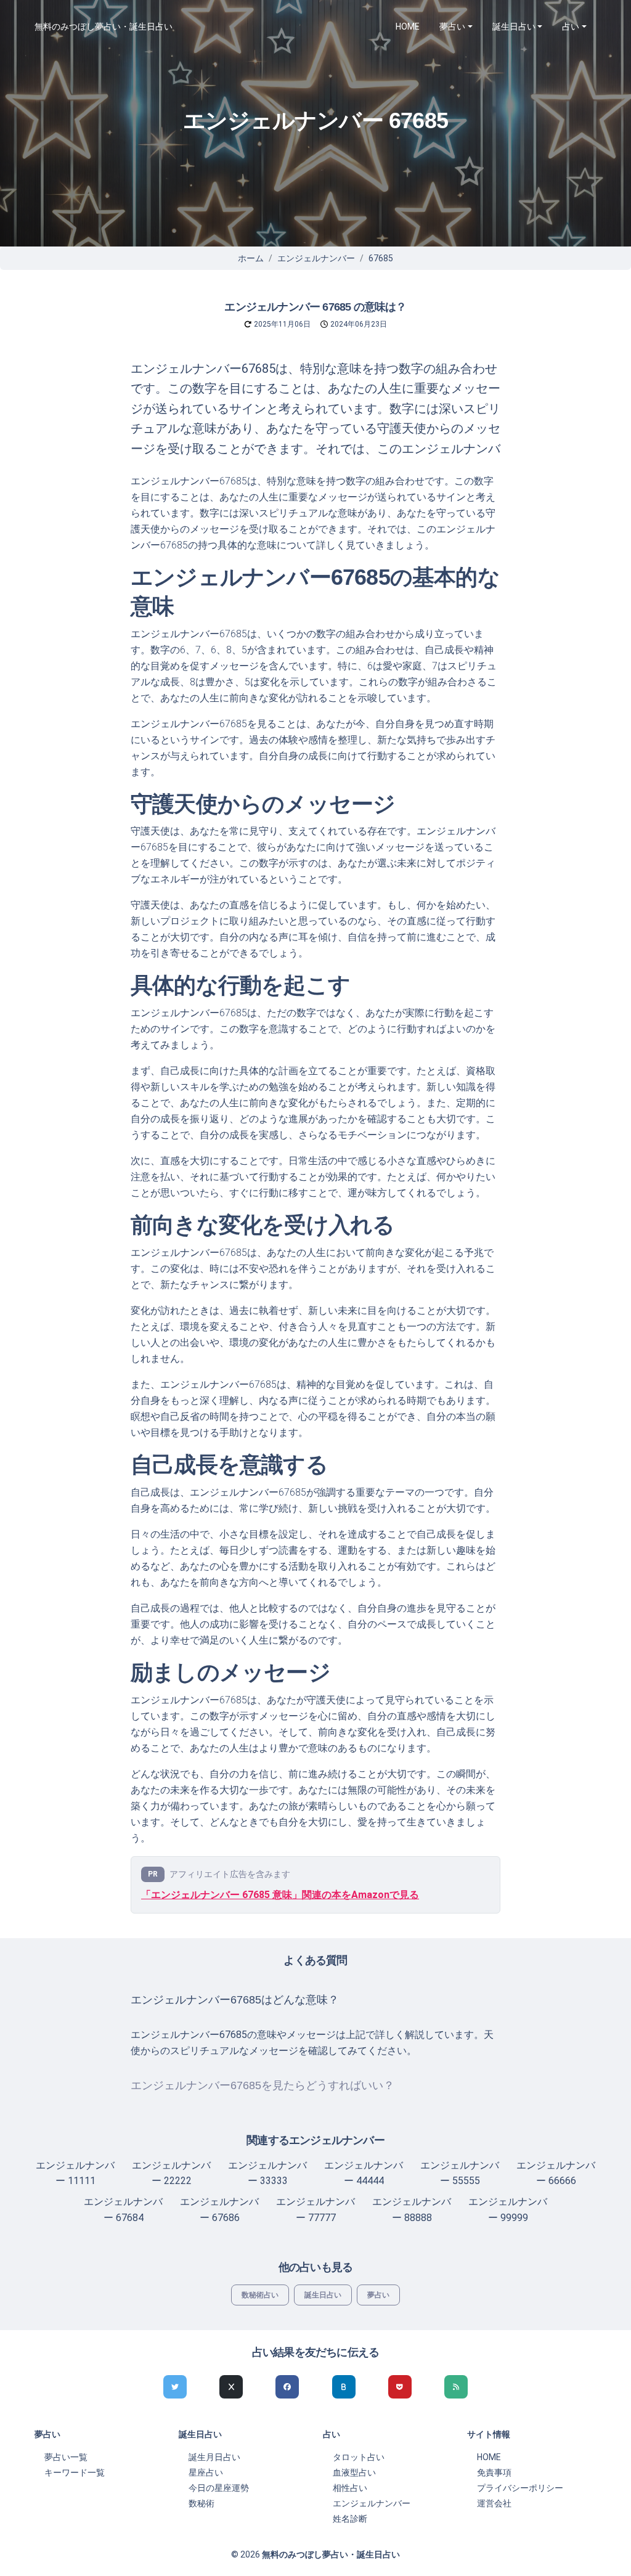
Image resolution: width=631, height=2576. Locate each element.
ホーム (251, 258)
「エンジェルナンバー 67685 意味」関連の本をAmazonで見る (280, 1895)
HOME (408, 26)
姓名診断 (350, 2519)
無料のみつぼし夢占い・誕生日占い (104, 26)
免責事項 (494, 2472)
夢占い (378, 2295)
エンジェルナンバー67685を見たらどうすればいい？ (263, 2085)
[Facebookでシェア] (287, 2387)
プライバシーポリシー (520, 2488)
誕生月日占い (214, 2457)
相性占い (350, 2488)
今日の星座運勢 (219, 2488)
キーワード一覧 (75, 2472)
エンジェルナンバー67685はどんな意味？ (235, 2000)
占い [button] (571, 26)
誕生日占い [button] (514, 26)
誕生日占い (323, 2295)
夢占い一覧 (66, 2457)
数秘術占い (260, 2295)
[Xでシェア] (231, 2387)
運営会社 (494, 2503)
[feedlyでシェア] (456, 2387)
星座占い (206, 2472)
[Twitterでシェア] (175, 2387)
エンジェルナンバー (316, 258)
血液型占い (354, 2472)
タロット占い (359, 2457)
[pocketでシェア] (400, 2387)
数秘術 (202, 2503)
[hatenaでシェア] (344, 2387)
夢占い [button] (452, 26)
